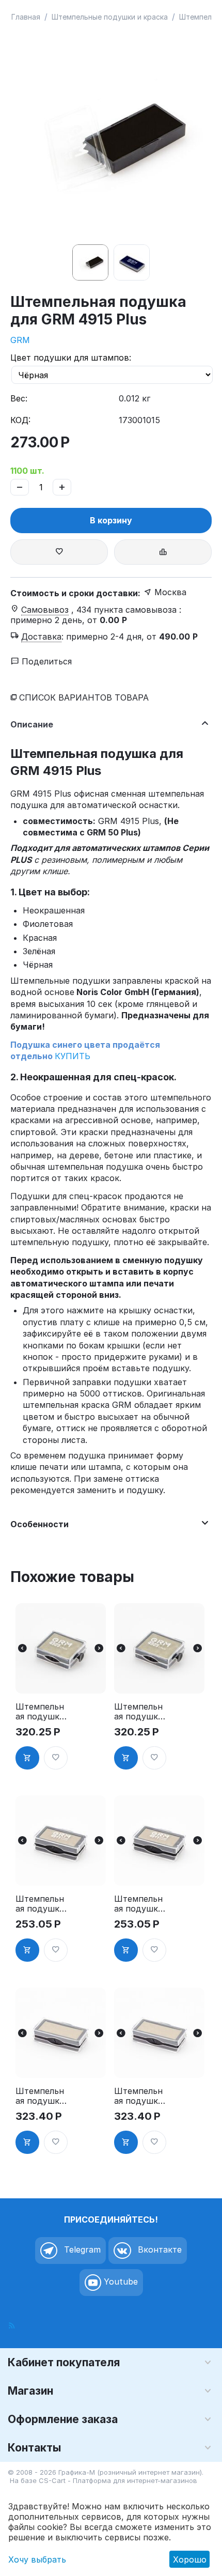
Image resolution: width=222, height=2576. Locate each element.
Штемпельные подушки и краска (110, 17)
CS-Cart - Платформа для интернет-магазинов (118, 2480)
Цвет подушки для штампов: (71, 358)
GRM (20, 340)
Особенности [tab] (39, 1524)
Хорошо (190, 2559)
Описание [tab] (32, 724)
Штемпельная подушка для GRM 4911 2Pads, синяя (138, 1904)
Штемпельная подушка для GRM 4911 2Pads (40, 1904)
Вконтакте (158, 2250)
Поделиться (45, 661)
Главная (26, 17)
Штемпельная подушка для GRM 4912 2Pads (40, 2096)
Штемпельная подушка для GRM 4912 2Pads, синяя (138, 2096)
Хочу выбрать (37, 2559)
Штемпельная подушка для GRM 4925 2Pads (40, 1712)
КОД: (20, 420)
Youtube (120, 2282)
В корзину (111, 520)
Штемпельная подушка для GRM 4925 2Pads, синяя (139, 1712)
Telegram (81, 2250)
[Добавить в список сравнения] (163, 552)
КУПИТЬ (73, 1056)
